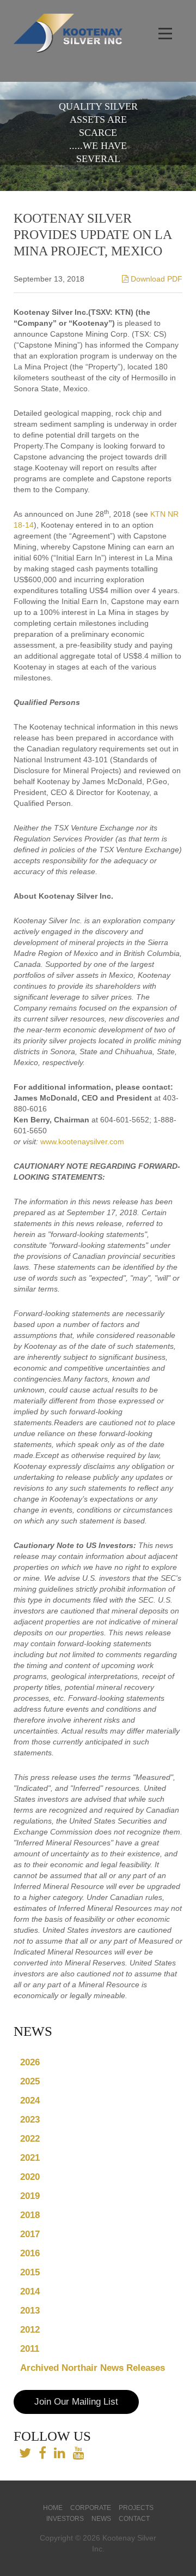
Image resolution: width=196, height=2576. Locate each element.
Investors (65, 2519)
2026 (30, 2062)
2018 (30, 2215)
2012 (30, 2330)
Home (53, 2508)
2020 (30, 2177)
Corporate (91, 2508)
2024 (30, 2100)
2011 (30, 2349)
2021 (30, 2158)
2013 (30, 2311)
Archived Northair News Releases (93, 2368)
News (101, 2519)
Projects (136, 2508)
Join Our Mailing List (76, 2402)
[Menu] (166, 34)
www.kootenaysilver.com (82, 1141)
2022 (30, 2139)
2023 (30, 2120)
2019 (30, 2196)
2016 (30, 2253)
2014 (30, 2291)
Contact (134, 2519)
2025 (30, 2081)
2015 (30, 2272)
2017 (30, 2234)
